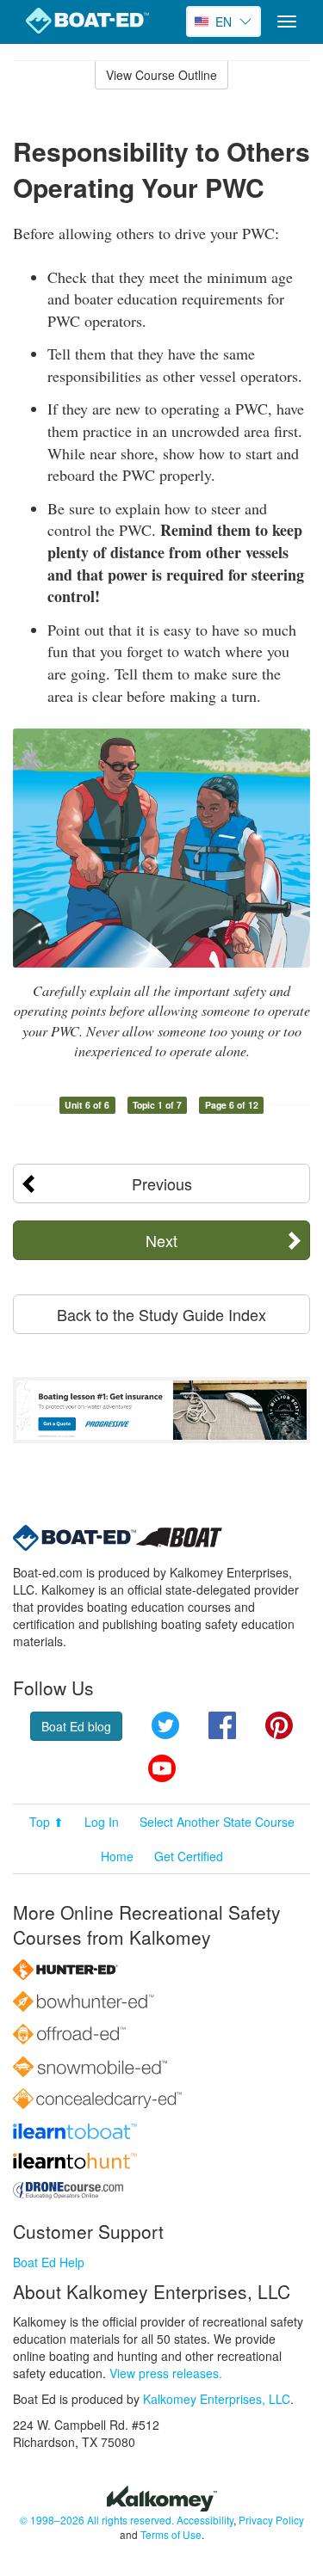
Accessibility (205, 2520)
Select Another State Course (217, 1822)
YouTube (162, 1768)
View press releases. (166, 2373)
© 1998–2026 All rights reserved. (97, 2520)
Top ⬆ (47, 1822)
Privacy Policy (271, 2520)
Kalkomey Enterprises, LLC (217, 2399)
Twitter (165, 1725)
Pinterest (279, 1725)
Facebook (222, 1725)
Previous (162, 1183)
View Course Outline (161, 75)
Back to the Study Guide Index (161, 1314)
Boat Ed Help (49, 2262)
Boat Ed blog (76, 1726)
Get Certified (189, 1856)
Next (161, 1240)
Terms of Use (171, 2534)
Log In (102, 1822)
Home (117, 1856)
